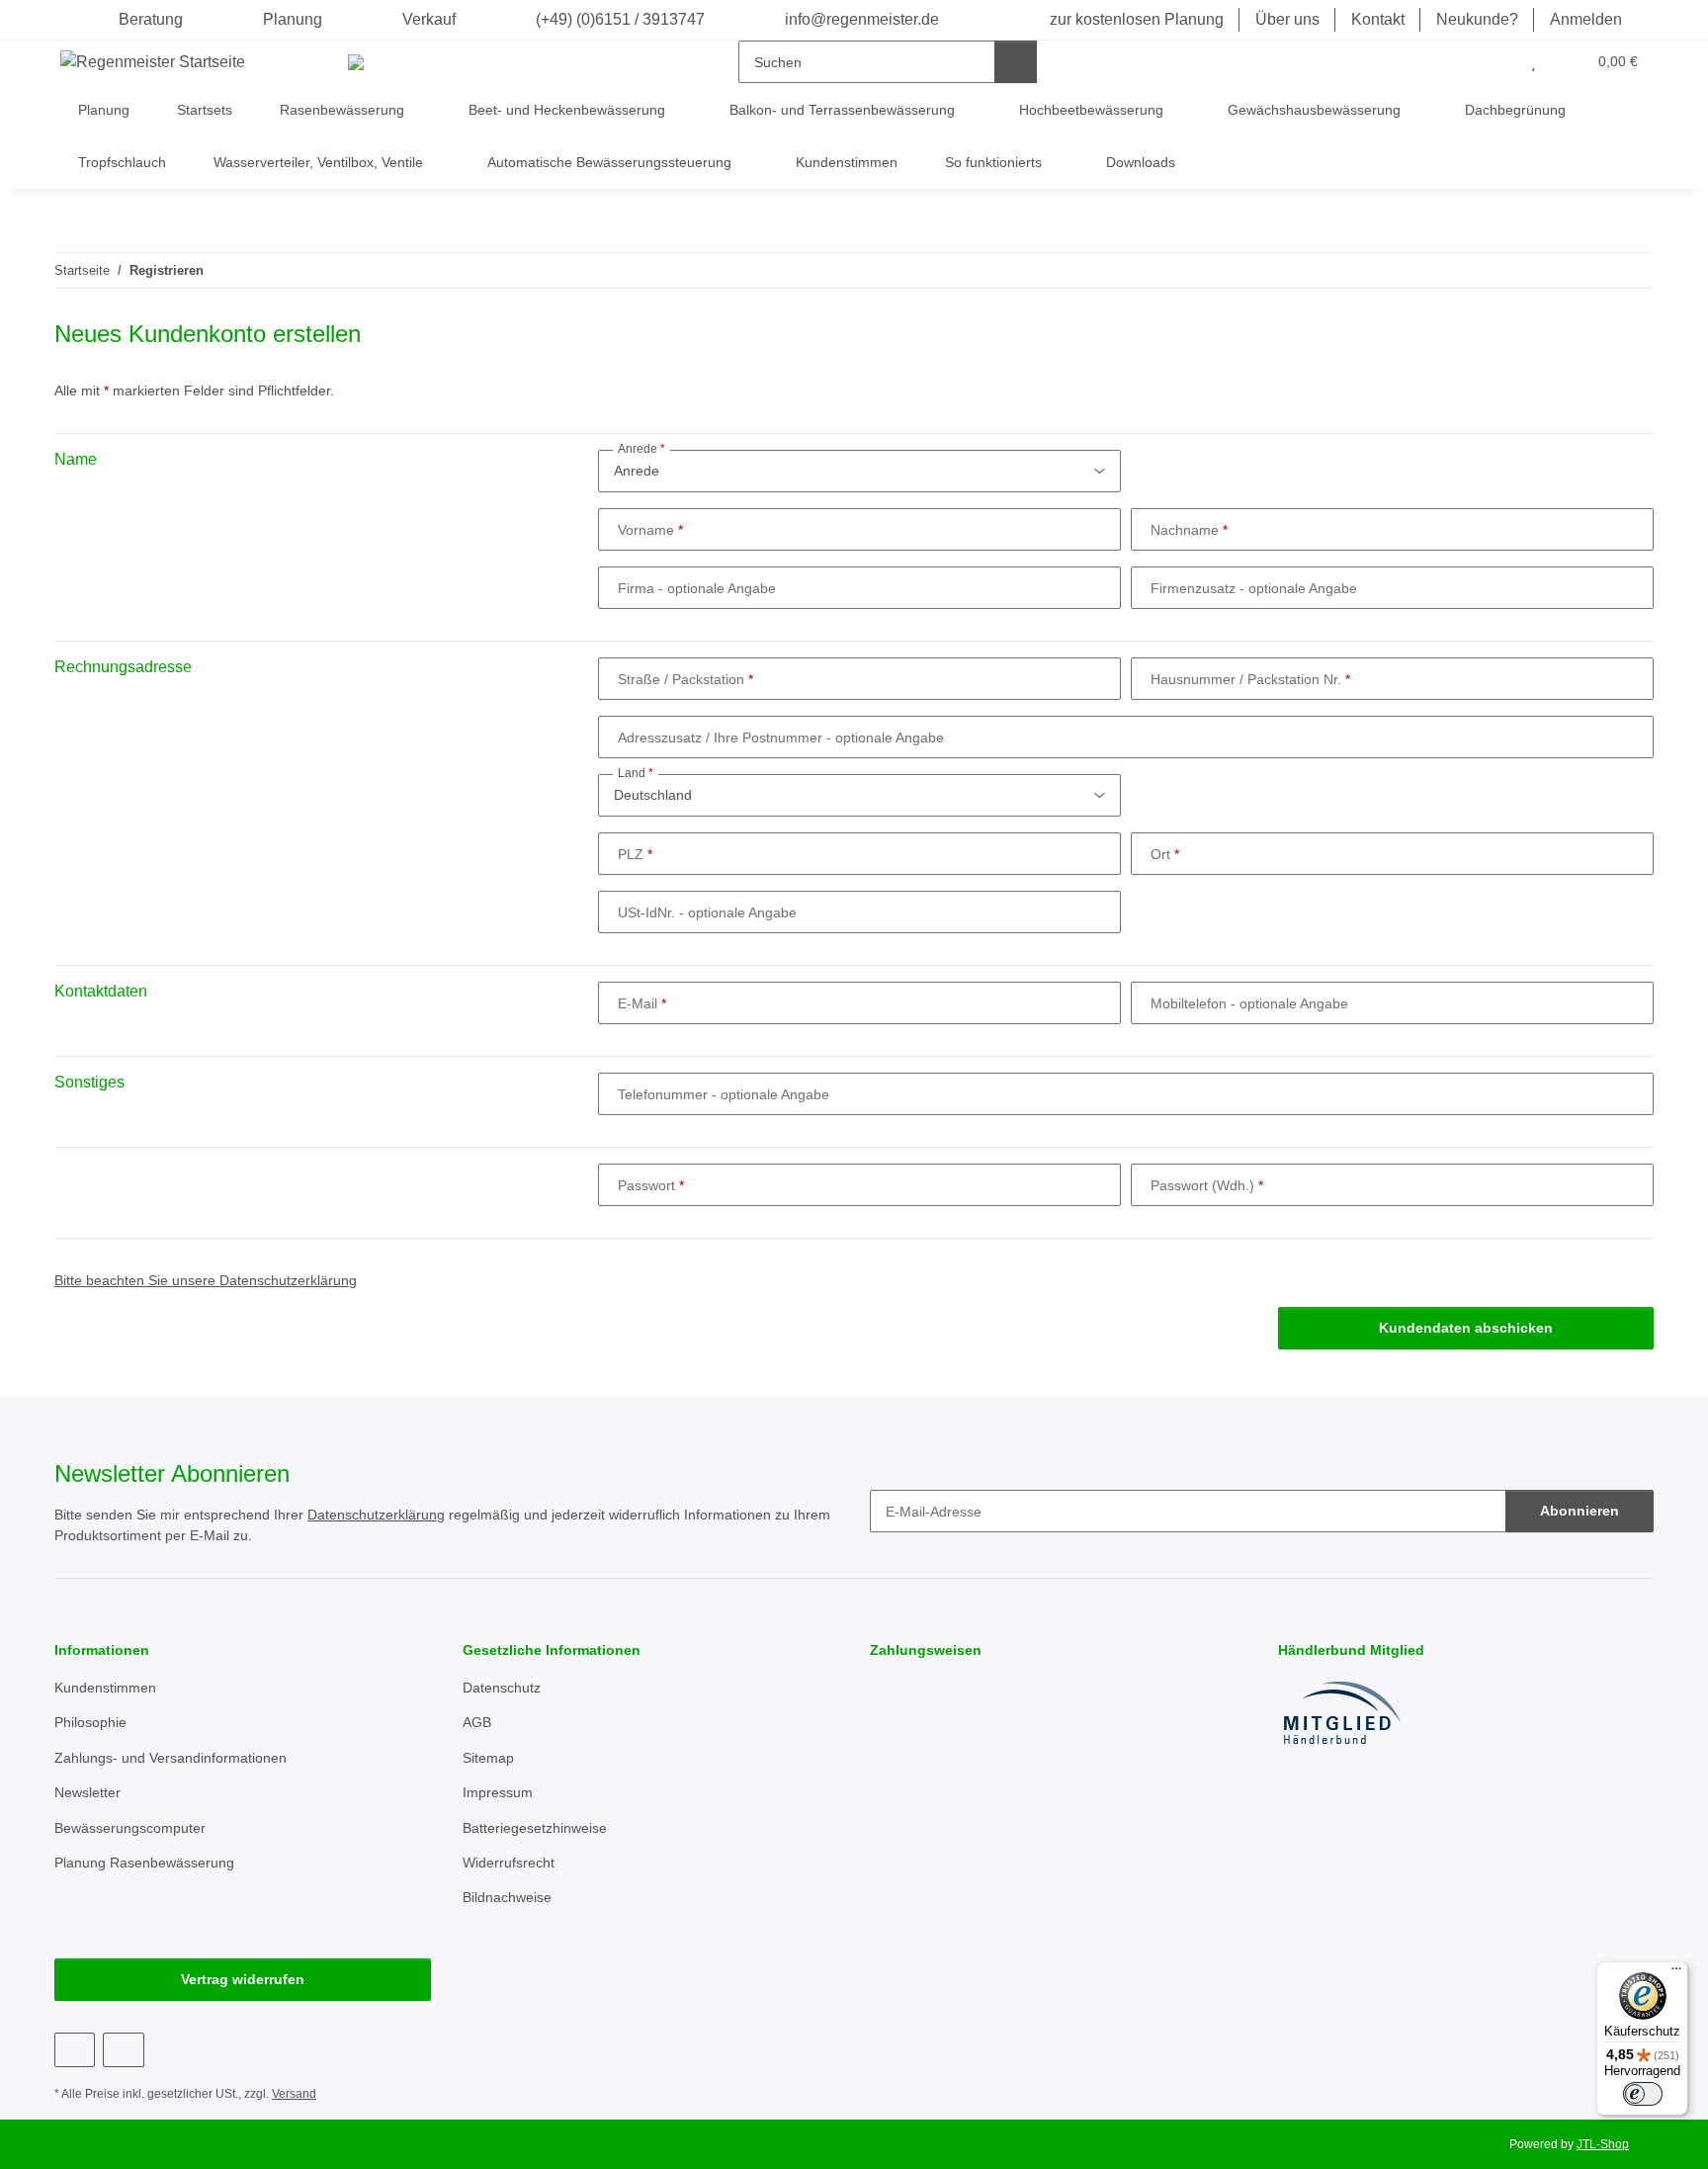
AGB (477, 1722)
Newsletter (87, 1792)
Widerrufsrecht (509, 1863)
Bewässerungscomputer (130, 1828)
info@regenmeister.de (860, 19)
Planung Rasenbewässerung (144, 1863)
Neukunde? (1477, 19)
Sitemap (488, 1758)
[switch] (1643, 2094)
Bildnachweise (507, 1897)
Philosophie (90, 1722)
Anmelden (1586, 19)
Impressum (498, 1792)
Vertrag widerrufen (243, 1979)
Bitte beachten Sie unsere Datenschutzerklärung (206, 1280)
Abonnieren (1580, 1511)
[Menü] (1676, 1973)
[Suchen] (1016, 62)
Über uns (1287, 19)
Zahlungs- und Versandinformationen (171, 1758)
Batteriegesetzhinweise (535, 1828)
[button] (1494, 62)
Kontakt (1378, 19)
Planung (293, 19)
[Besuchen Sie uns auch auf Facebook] (75, 2050)
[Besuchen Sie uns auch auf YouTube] (123, 2050)
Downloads (1141, 162)
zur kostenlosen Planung (1137, 19)
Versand (294, 2094)
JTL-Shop (1603, 2144)
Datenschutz (502, 1688)
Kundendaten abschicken (1466, 1328)
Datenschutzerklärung (376, 1515)
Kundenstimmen (847, 162)
